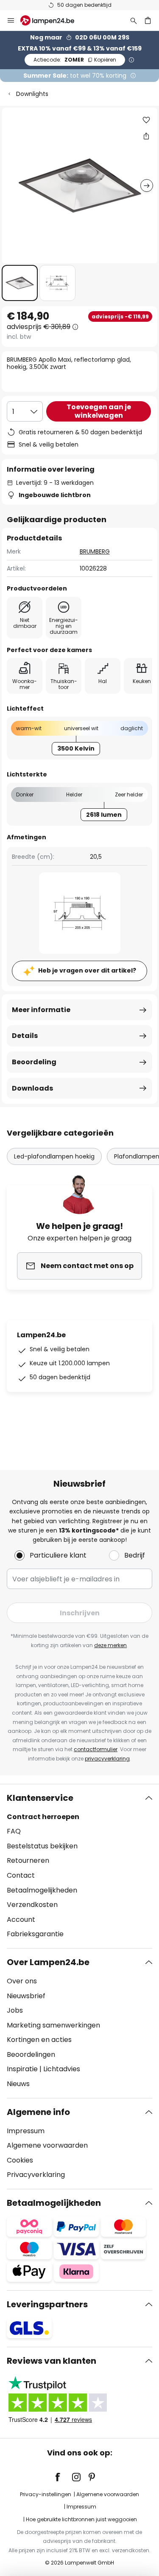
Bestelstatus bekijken (42, 1846)
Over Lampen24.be (48, 1962)
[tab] (79, 1866)
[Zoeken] (134, 20)
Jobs (15, 2010)
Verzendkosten (32, 1905)
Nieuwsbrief (26, 1996)
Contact (21, 1875)
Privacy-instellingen (46, 2494)
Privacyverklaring (36, 2175)
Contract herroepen (43, 1817)
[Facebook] (63, 2477)
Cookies (20, 2160)
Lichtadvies (62, 2069)
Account (21, 1919)
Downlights (32, 94)
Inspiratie (22, 2069)
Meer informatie (41, 1010)
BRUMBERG (95, 551)
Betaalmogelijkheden (42, 1890)
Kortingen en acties (39, 2040)
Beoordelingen (31, 2054)
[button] (20, 283)
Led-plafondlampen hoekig (54, 1156)
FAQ (14, 1831)
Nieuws (18, 2084)
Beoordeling (34, 1062)
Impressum (26, 2131)
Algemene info (38, 2112)
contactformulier (96, 1749)
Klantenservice (40, 1798)
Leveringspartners (47, 2304)
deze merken (110, 1645)
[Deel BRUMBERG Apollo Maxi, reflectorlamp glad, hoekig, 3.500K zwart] (146, 136)
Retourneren (28, 1860)
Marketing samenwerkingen (53, 2025)
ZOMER (75, 60)
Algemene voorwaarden (47, 2145)
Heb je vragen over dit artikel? (87, 970)
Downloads (32, 1088)
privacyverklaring (107, 1759)
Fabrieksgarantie (35, 1934)
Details (25, 1036)
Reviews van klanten (52, 2361)
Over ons (22, 1981)
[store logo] (52, 20)
